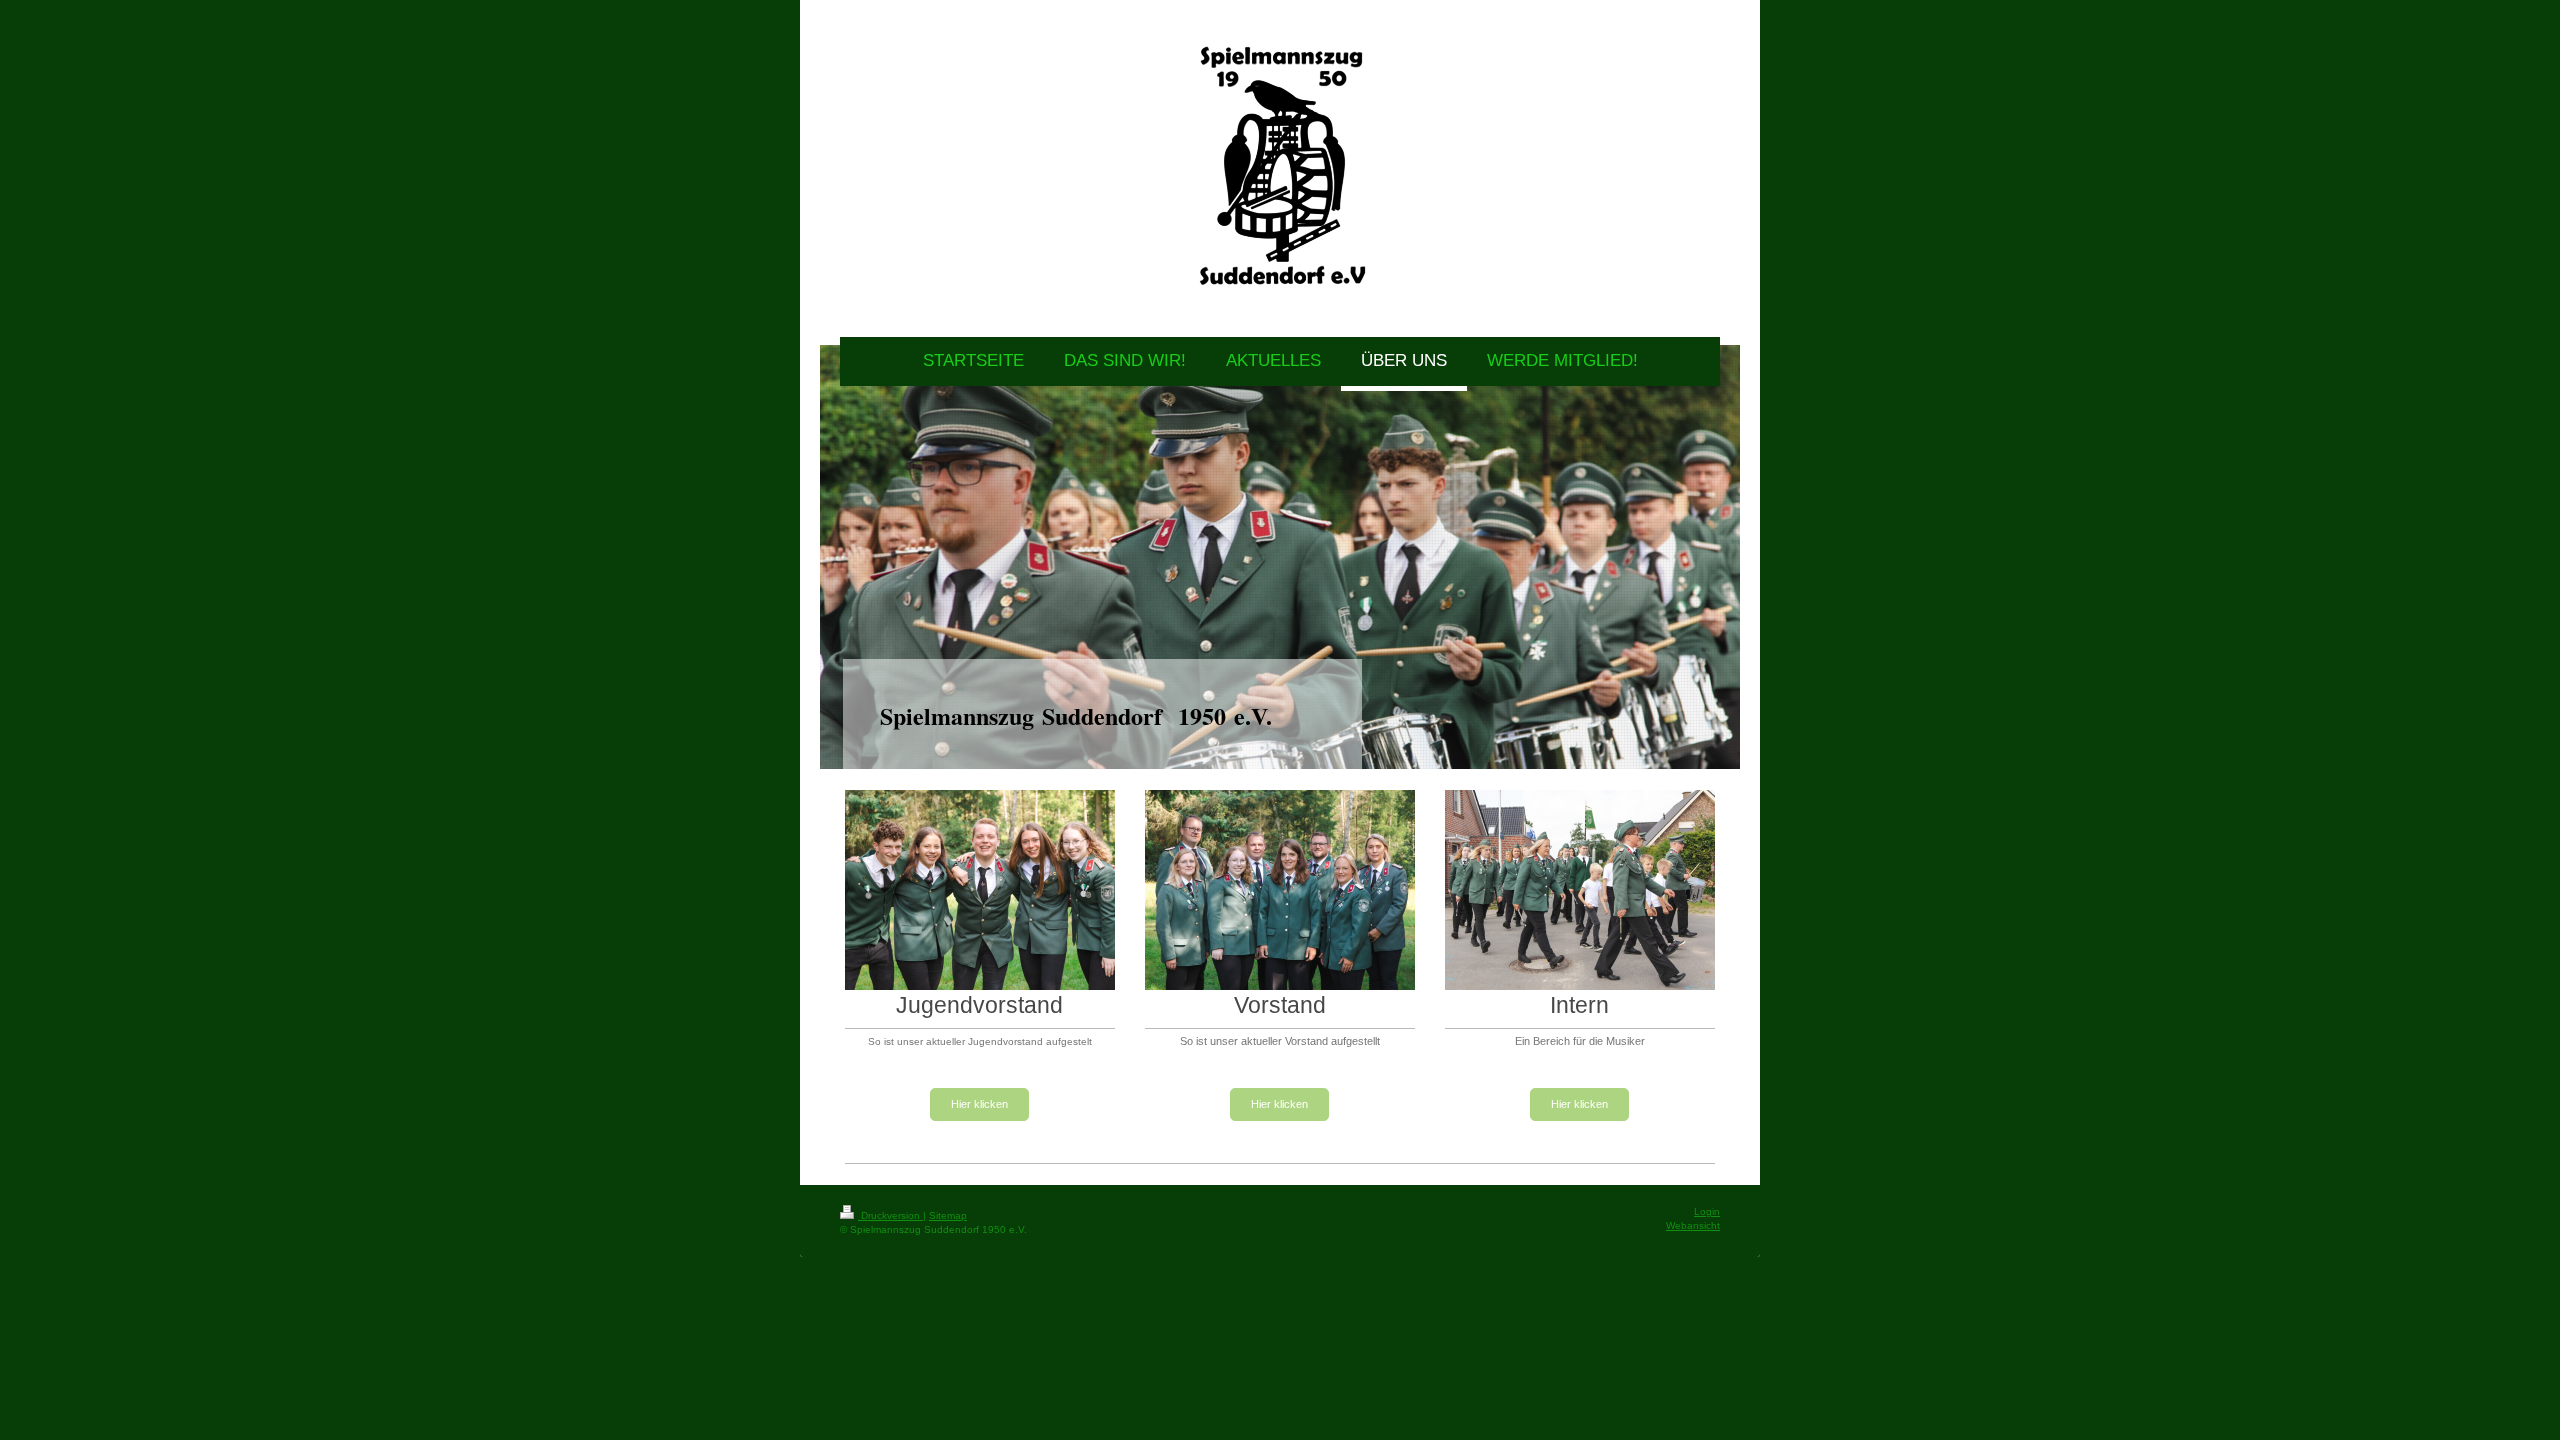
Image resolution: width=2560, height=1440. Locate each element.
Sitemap (948, 1215)
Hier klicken (979, 1104)
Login (1707, 1211)
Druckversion (890, 1215)
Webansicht (1693, 1225)
